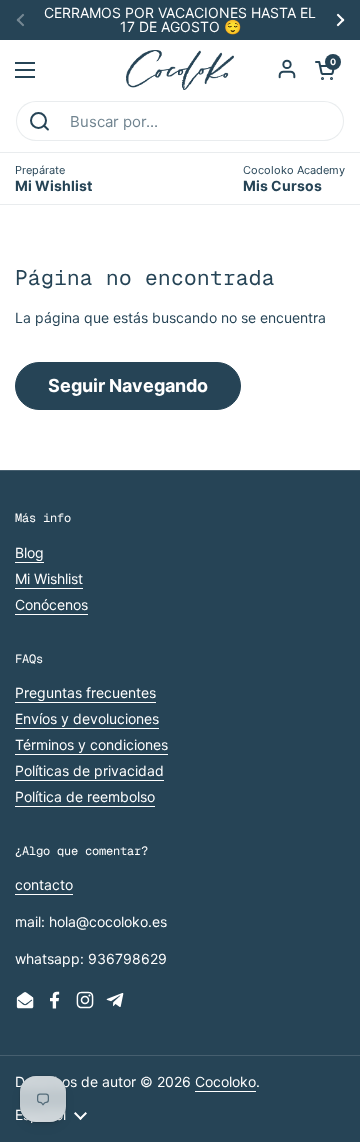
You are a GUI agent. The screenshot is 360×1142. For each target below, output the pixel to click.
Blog (29, 552)
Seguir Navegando (128, 385)
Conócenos (51, 604)
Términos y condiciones (91, 744)
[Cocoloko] (180, 70)
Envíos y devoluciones (87, 718)
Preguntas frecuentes (85, 692)
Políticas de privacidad (89, 770)
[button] (325, 70)
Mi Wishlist (49, 578)
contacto (44, 884)
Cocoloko (225, 1081)
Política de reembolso (85, 796)
